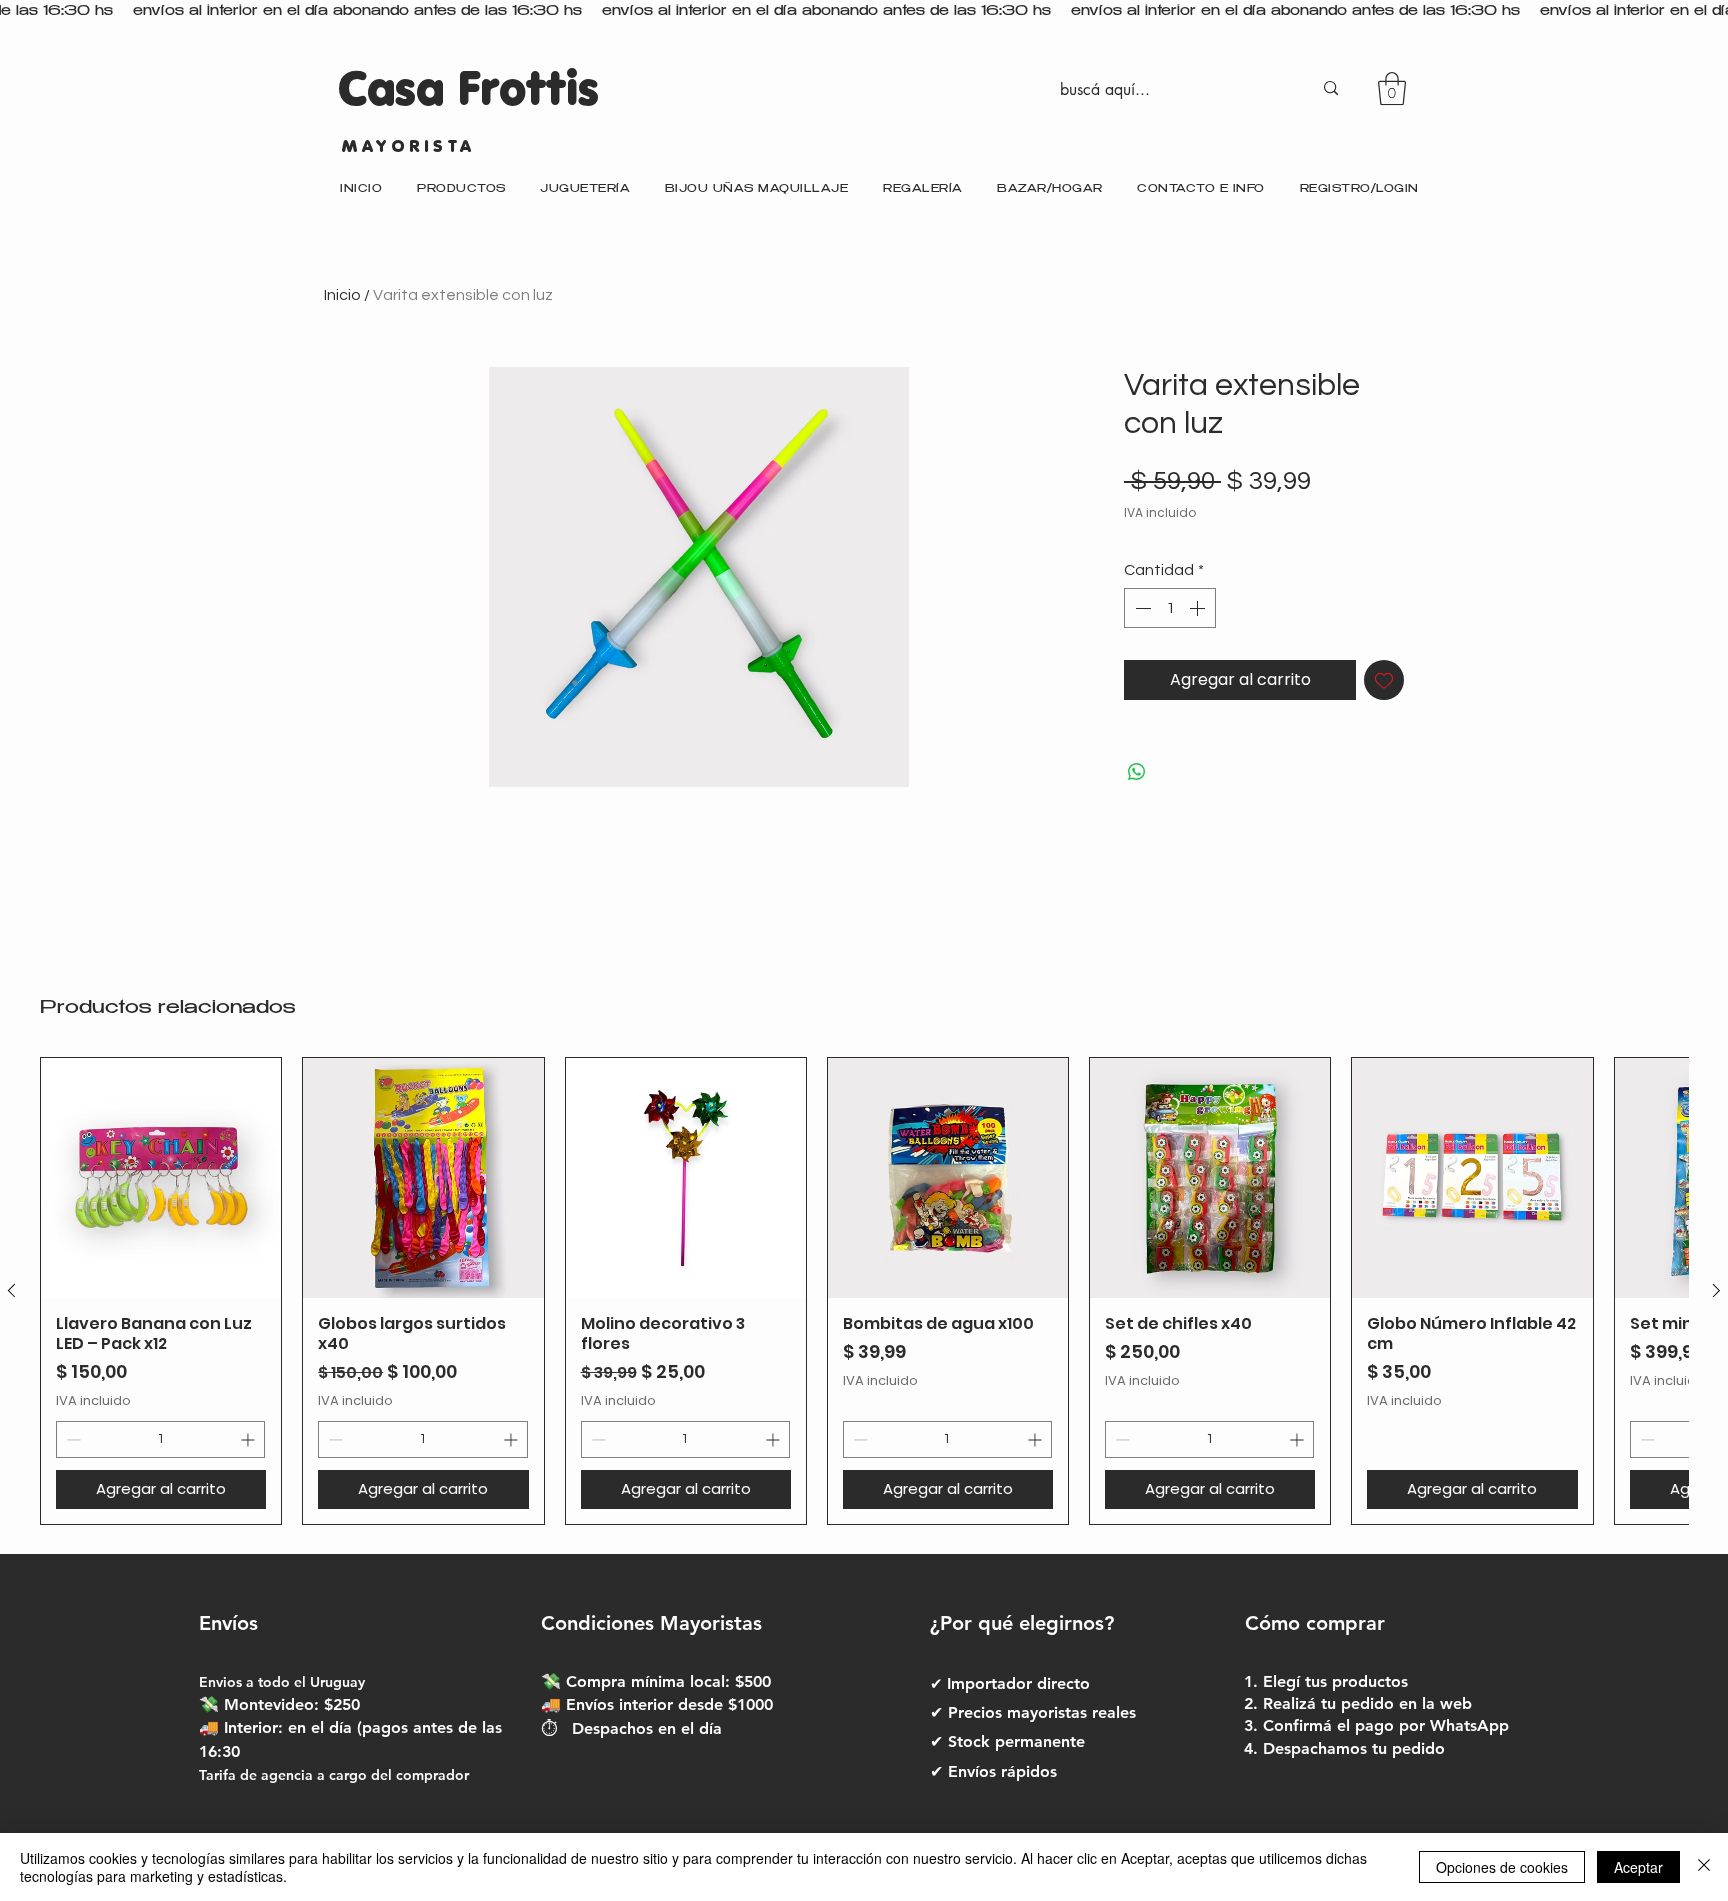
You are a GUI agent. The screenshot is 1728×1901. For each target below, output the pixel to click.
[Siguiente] (1716, 1290)
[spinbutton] (1170, 608)
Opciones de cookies (1502, 1867)
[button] (1392, 88)
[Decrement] (1141, 608)
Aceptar (1638, 1867)
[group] (864, 1291)
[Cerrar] (1704, 1867)
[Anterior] (11, 1290)
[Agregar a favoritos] (1384, 680)
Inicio (342, 295)
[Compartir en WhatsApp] (1137, 772)
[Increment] (1199, 608)
